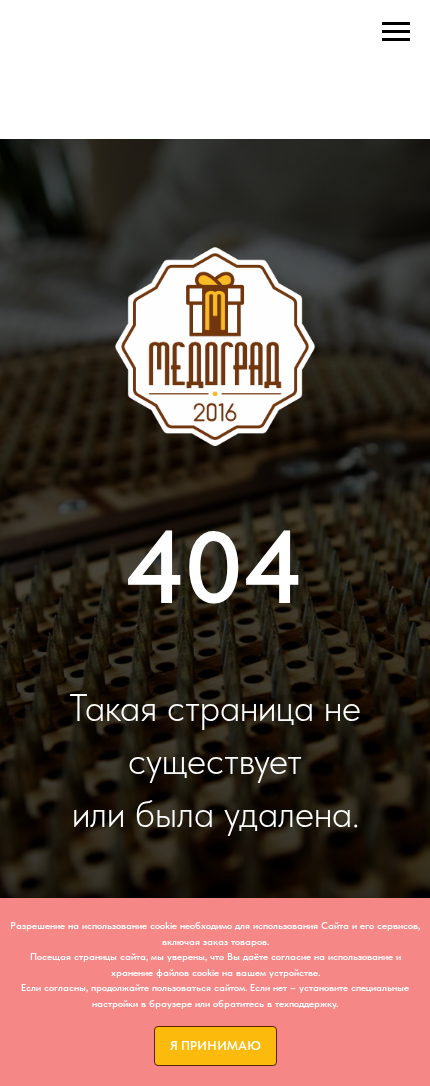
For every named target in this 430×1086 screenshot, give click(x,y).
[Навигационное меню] (396, 32)
